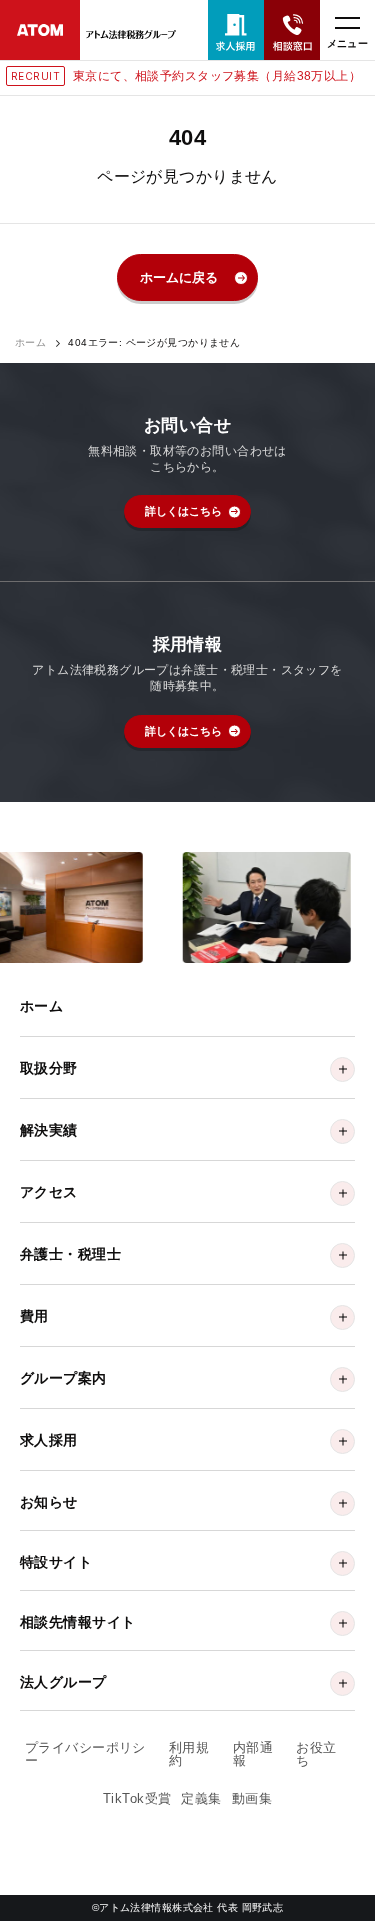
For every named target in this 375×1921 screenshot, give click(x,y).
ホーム (30, 343)
